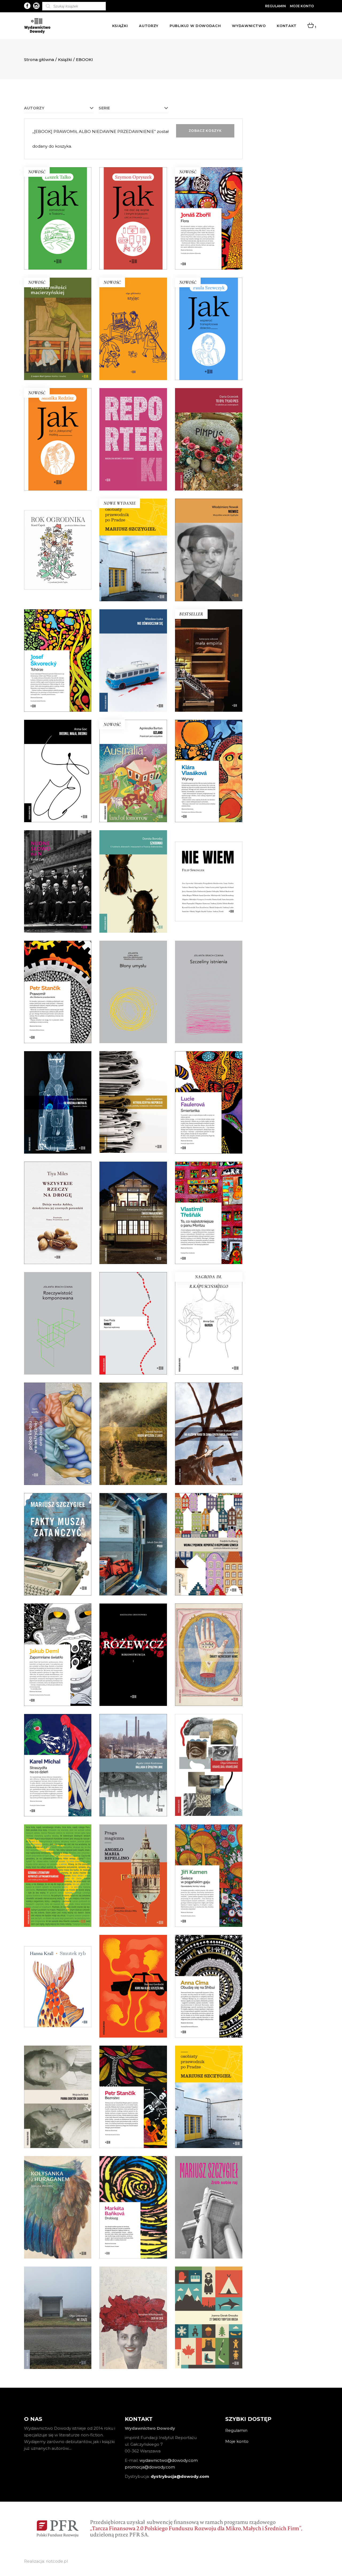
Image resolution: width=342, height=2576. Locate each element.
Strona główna (39, 60)
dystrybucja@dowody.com (180, 2476)
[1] (311, 26)
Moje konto (302, 6)
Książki (65, 60)
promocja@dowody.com (150, 2467)
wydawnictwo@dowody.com (169, 2460)
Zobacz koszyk (205, 131)
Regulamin (275, 6)
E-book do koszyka (58, 236)
